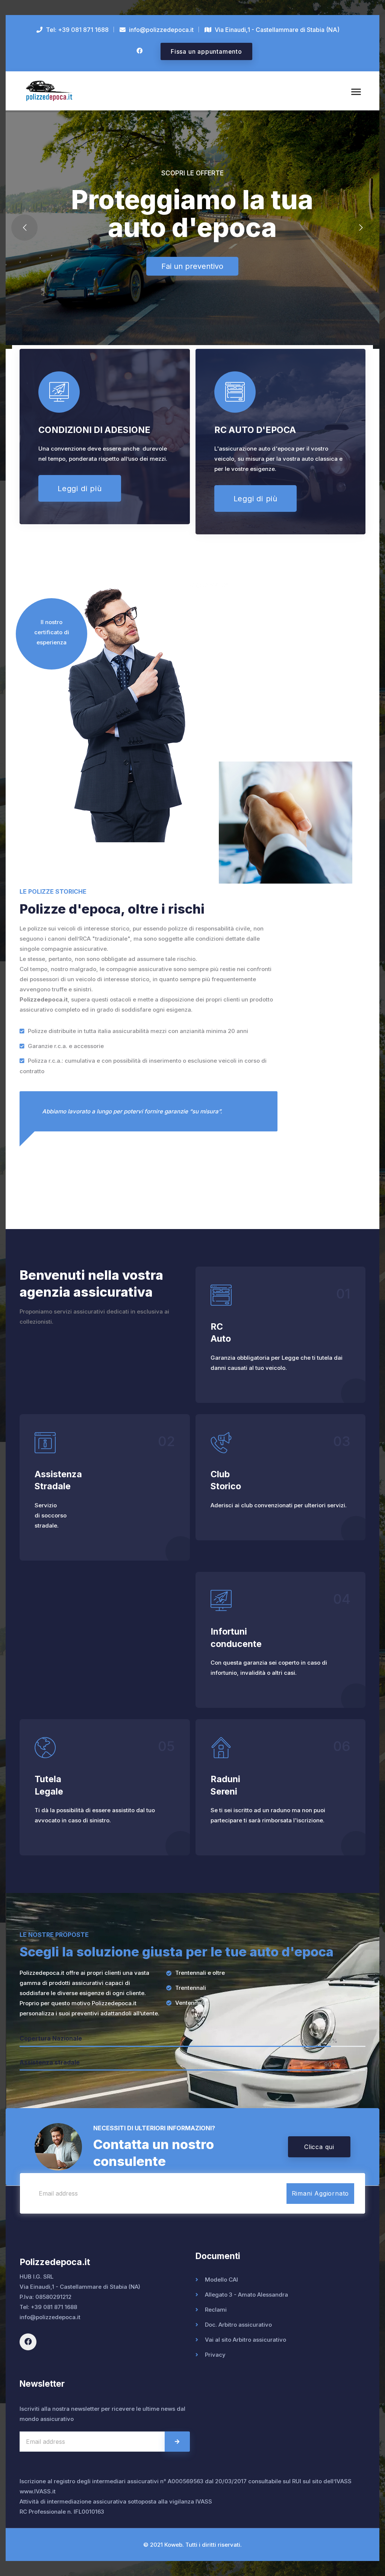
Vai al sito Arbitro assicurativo (246, 2340)
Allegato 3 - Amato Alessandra (246, 2295)
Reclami (216, 2310)
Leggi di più (80, 489)
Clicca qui (319, 2147)
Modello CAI (221, 2280)
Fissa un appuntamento (206, 51)
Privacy (215, 2355)
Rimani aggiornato (321, 2193)
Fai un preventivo (192, 266)
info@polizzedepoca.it (50, 2317)
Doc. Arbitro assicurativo (238, 2325)
